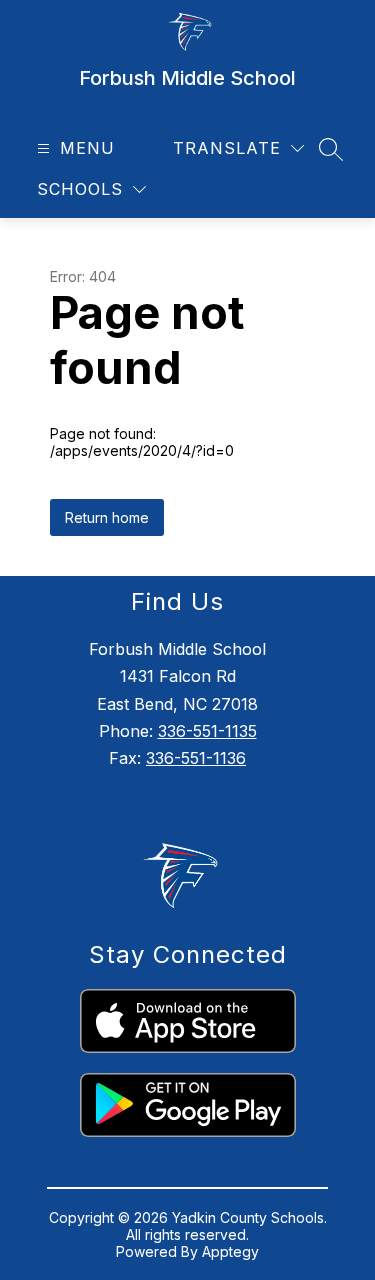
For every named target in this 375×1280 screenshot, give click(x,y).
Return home (107, 517)
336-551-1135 (207, 731)
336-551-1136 (196, 758)
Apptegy (230, 1251)
